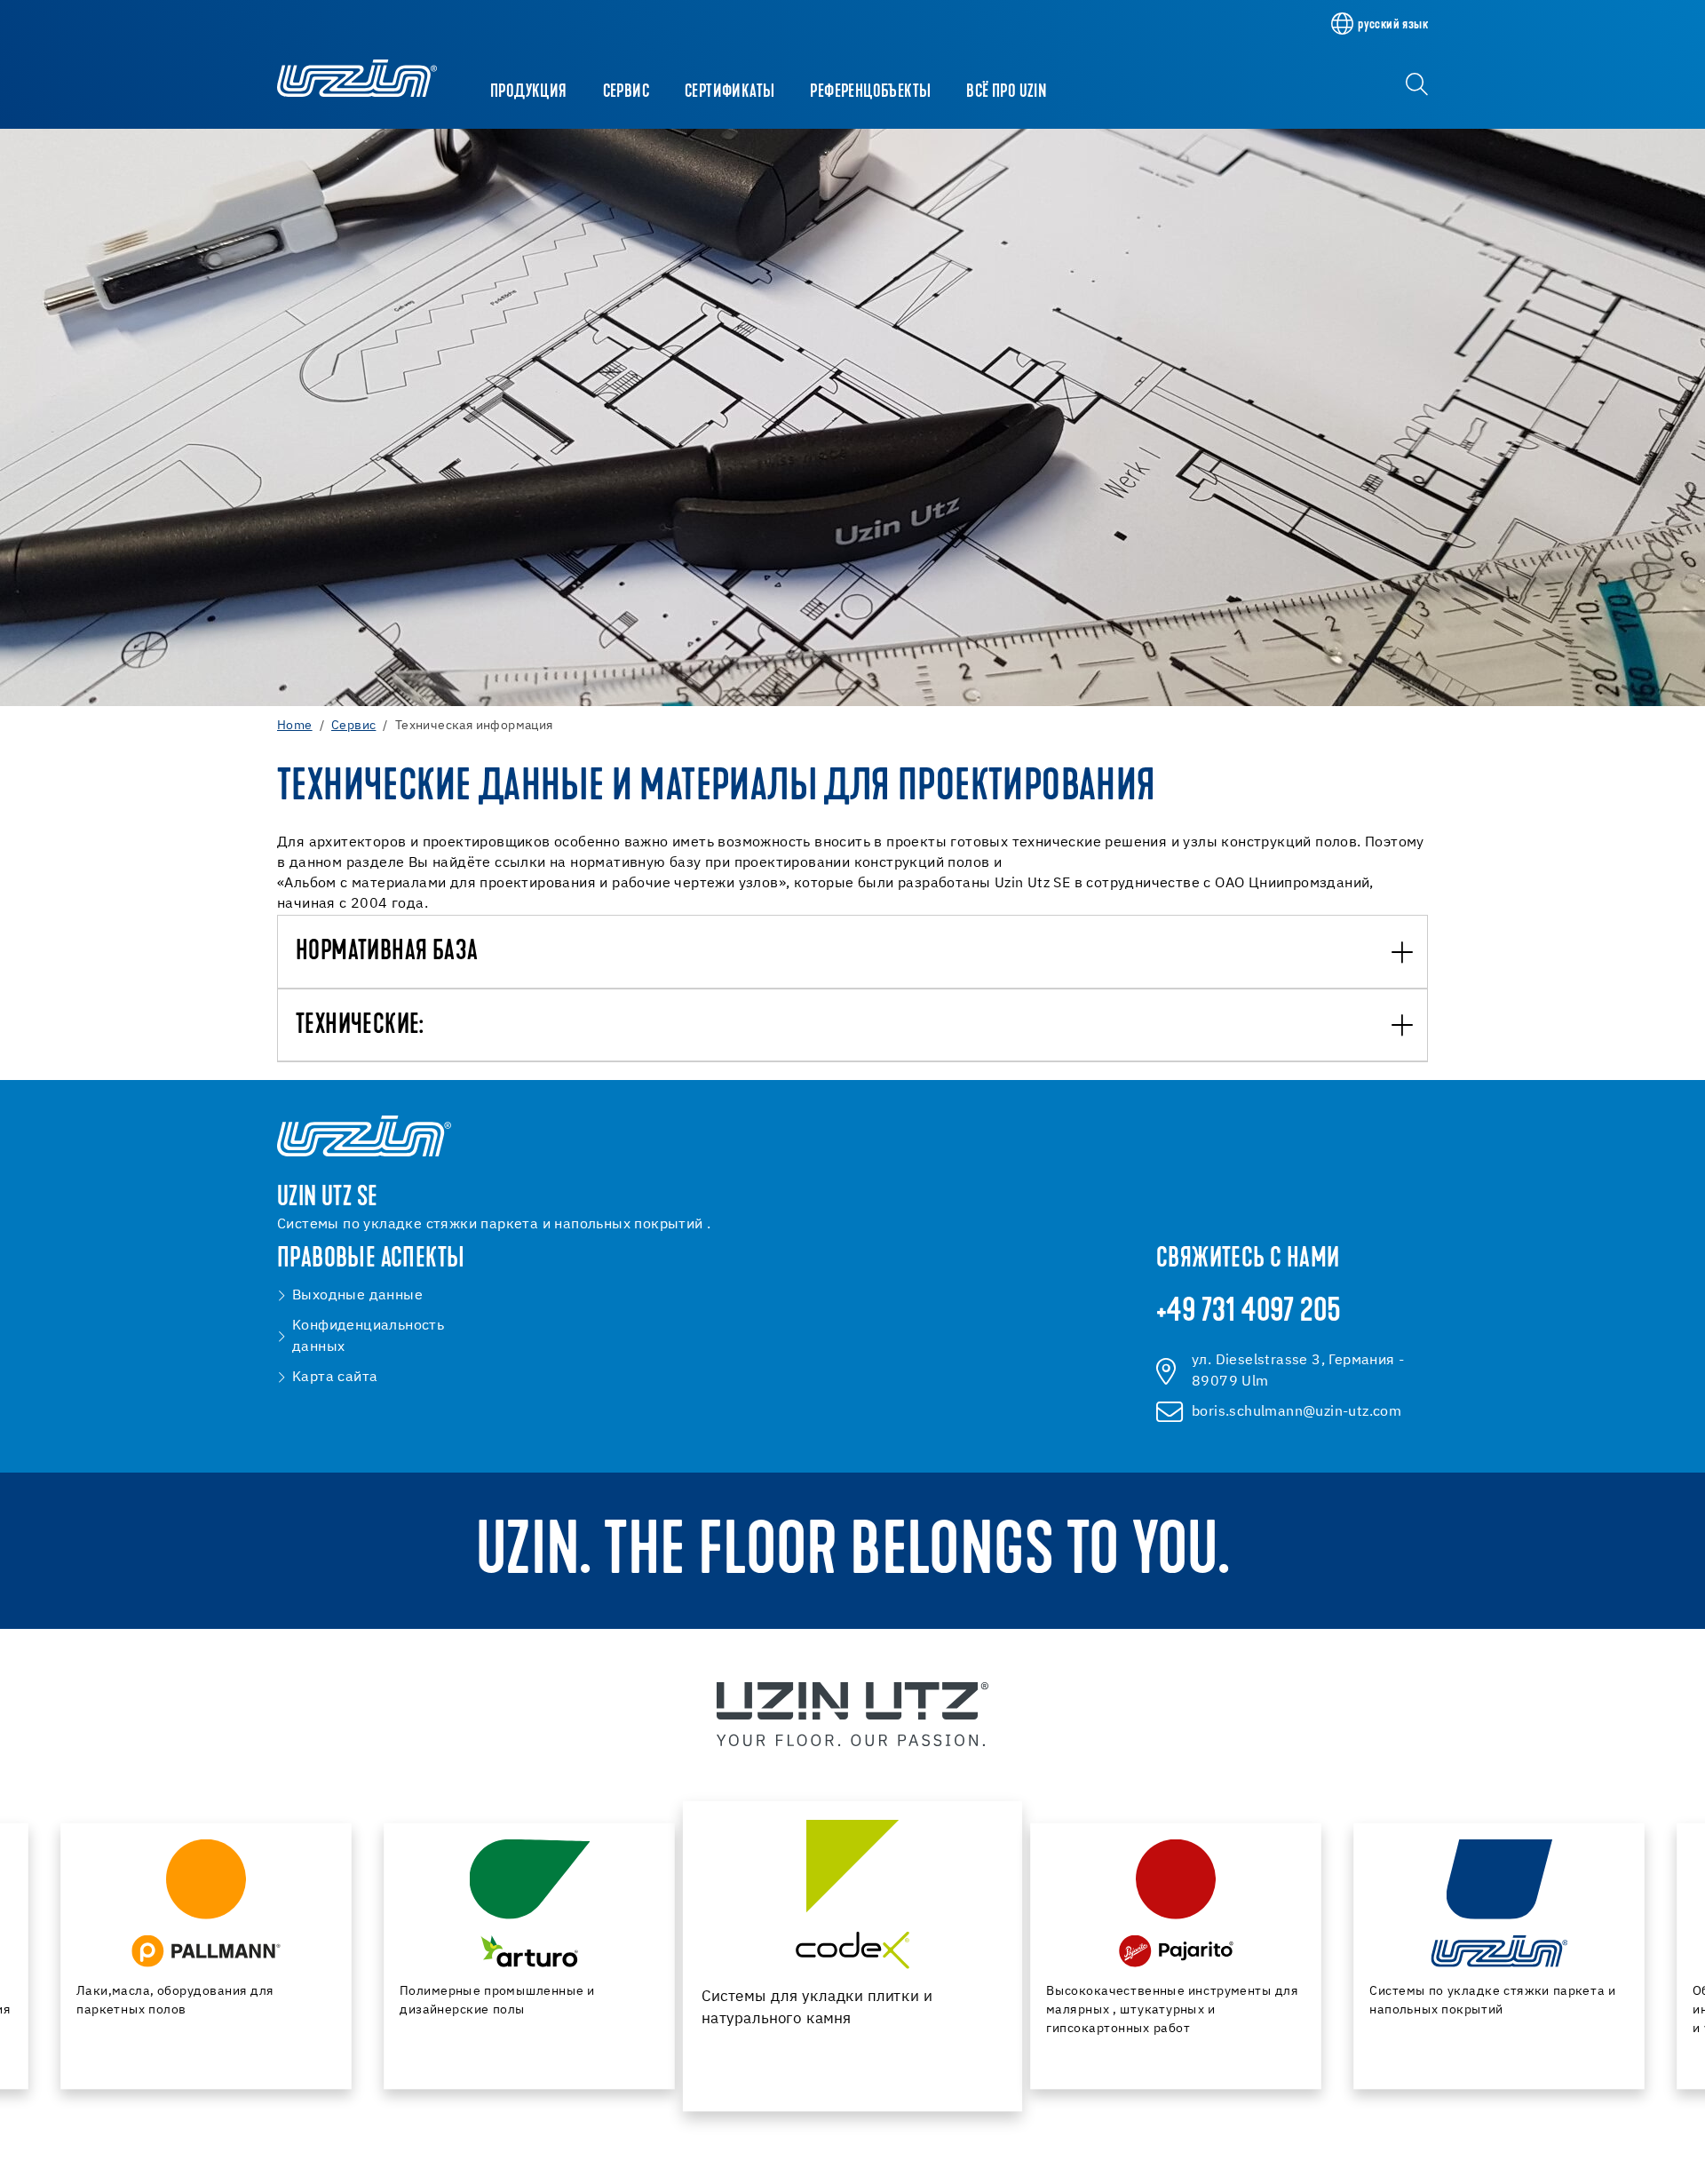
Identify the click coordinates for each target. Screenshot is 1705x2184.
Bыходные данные (357, 1296)
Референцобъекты (870, 92)
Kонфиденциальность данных (368, 1337)
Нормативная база (387, 953)
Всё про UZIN (1007, 92)
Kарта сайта (335, 1378)
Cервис (626, 92)
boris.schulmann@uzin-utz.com (1297, 1412)
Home (295, 726)
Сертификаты (730, 92)
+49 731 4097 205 (1249, 1313)
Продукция (529, 92)
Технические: (360, 1026)
